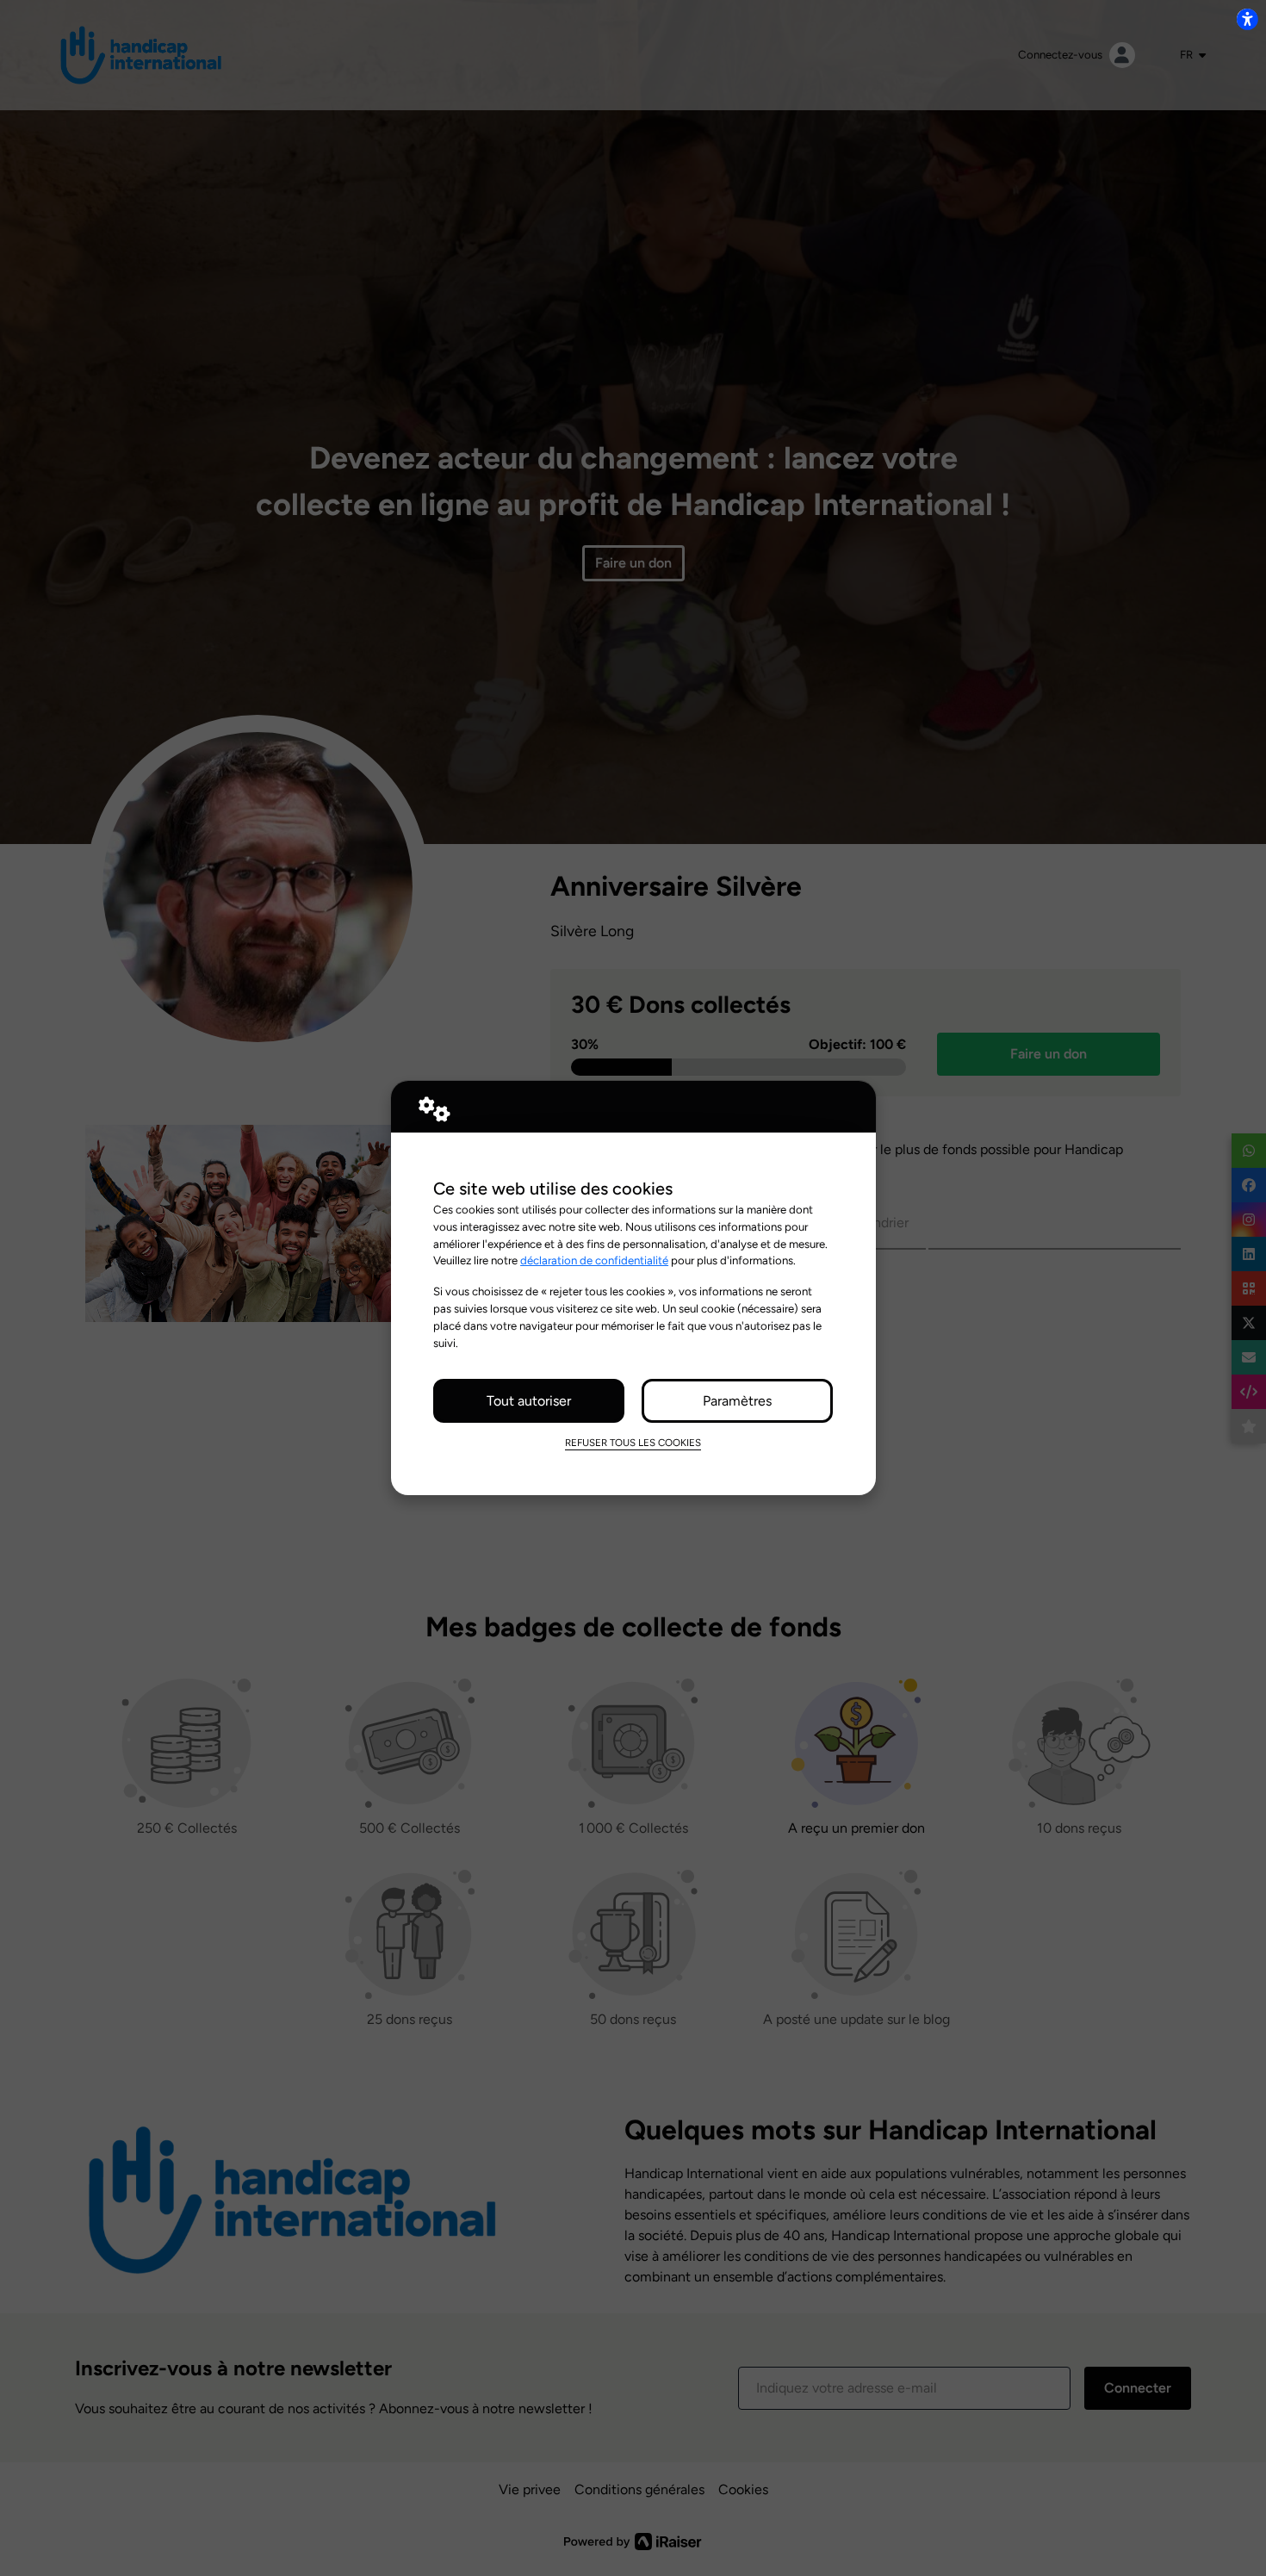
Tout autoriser (529, 1401)
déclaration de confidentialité (594, 1260)
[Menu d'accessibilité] (1247, 19)
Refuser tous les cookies (633, 1443)
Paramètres (737, 1401)
